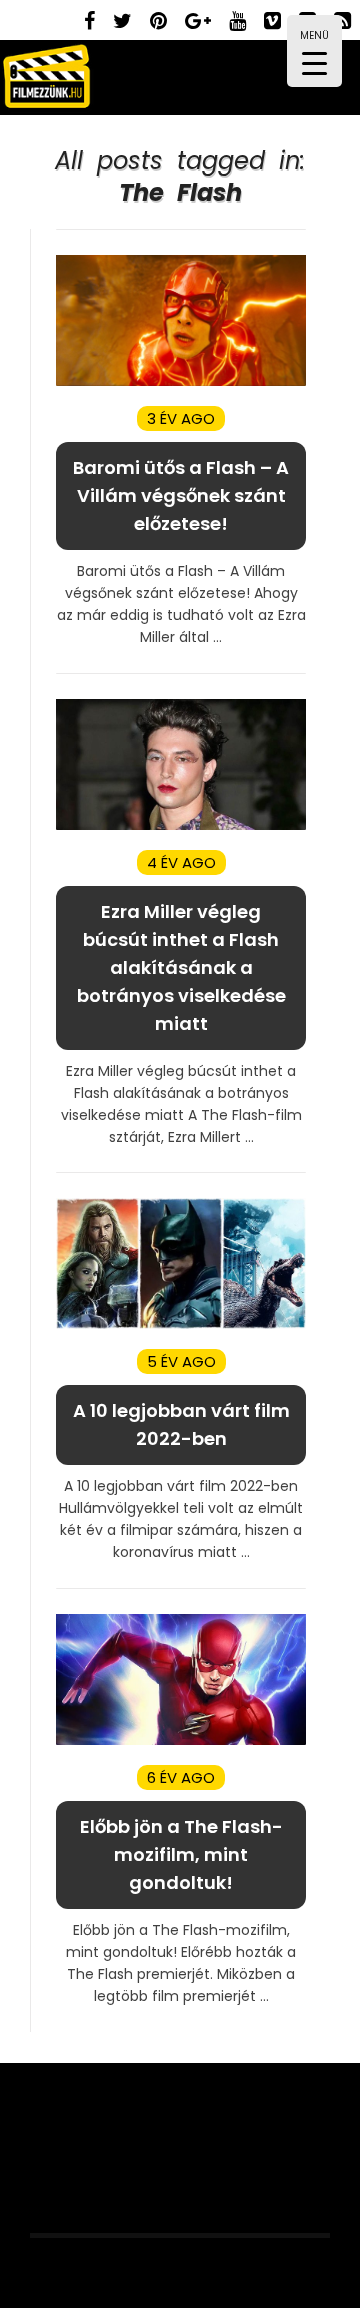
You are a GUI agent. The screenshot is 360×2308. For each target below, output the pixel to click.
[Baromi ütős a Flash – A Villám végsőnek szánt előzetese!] (181, 381)
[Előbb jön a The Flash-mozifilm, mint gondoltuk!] (181, 1740)
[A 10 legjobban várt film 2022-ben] (181, 1324)
